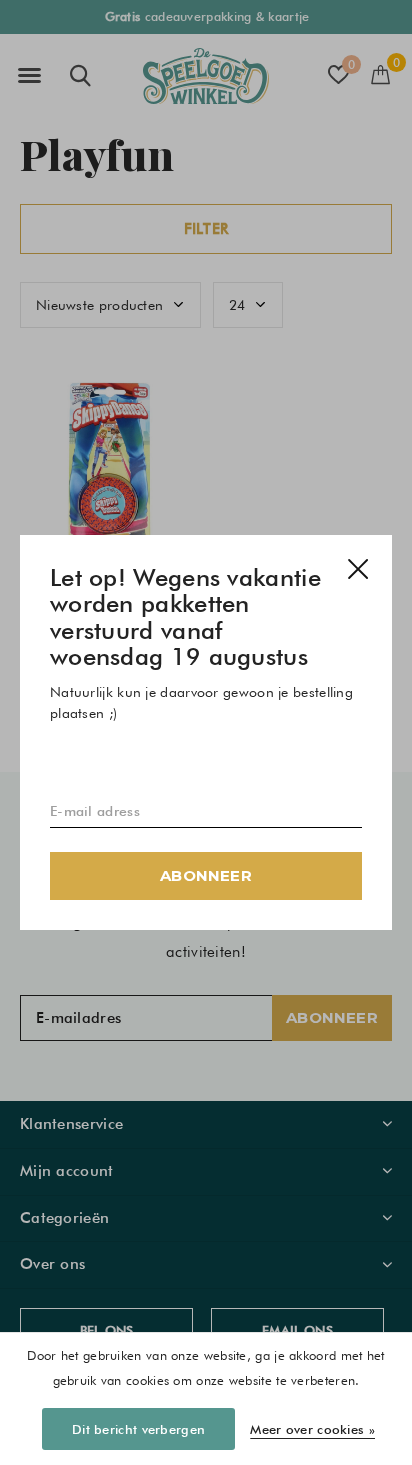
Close (358, 569)
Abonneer (206, 875)
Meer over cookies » (312, 1429)
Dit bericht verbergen (138, 1429)
